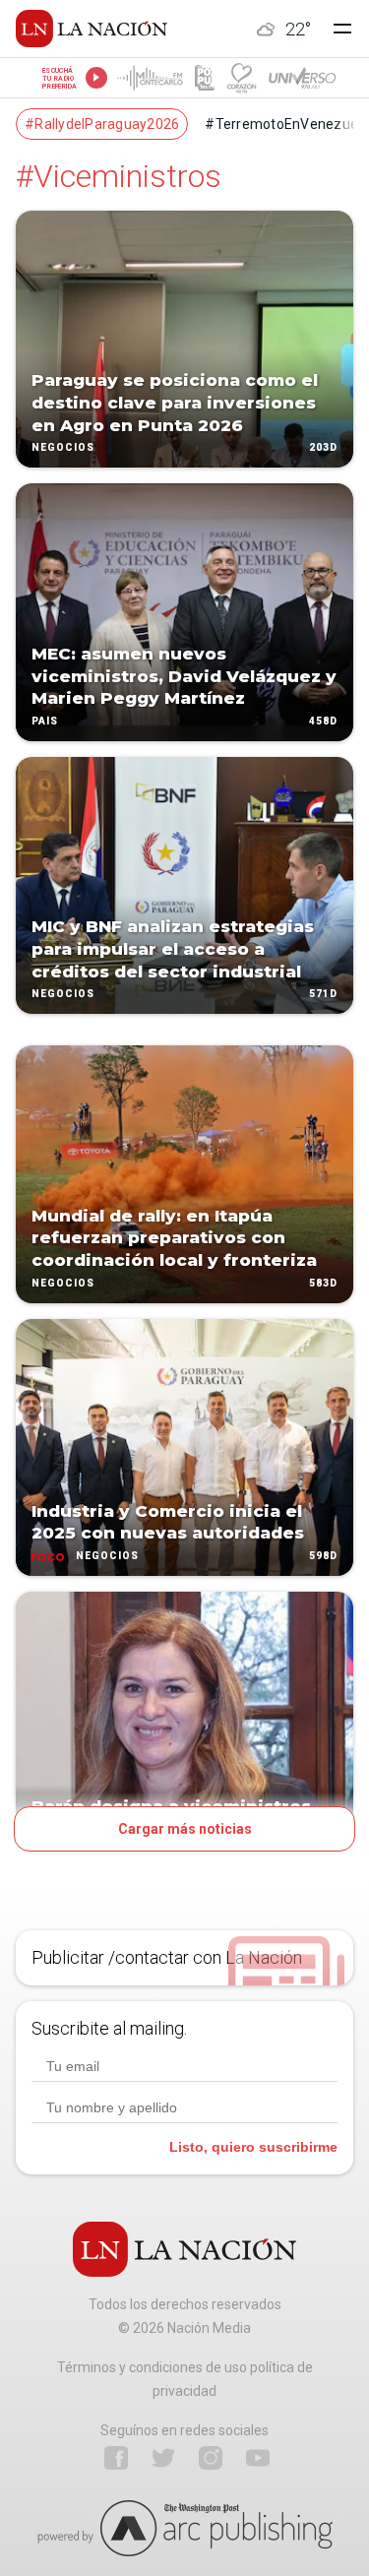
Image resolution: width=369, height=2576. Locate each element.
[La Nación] (92, 29)
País (45, 721)
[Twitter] (163, 2458)
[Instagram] (211, 2458)
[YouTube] (258, 2458)
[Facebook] (116, 2458)
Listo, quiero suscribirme (253, 2147)
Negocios (63, 448)
